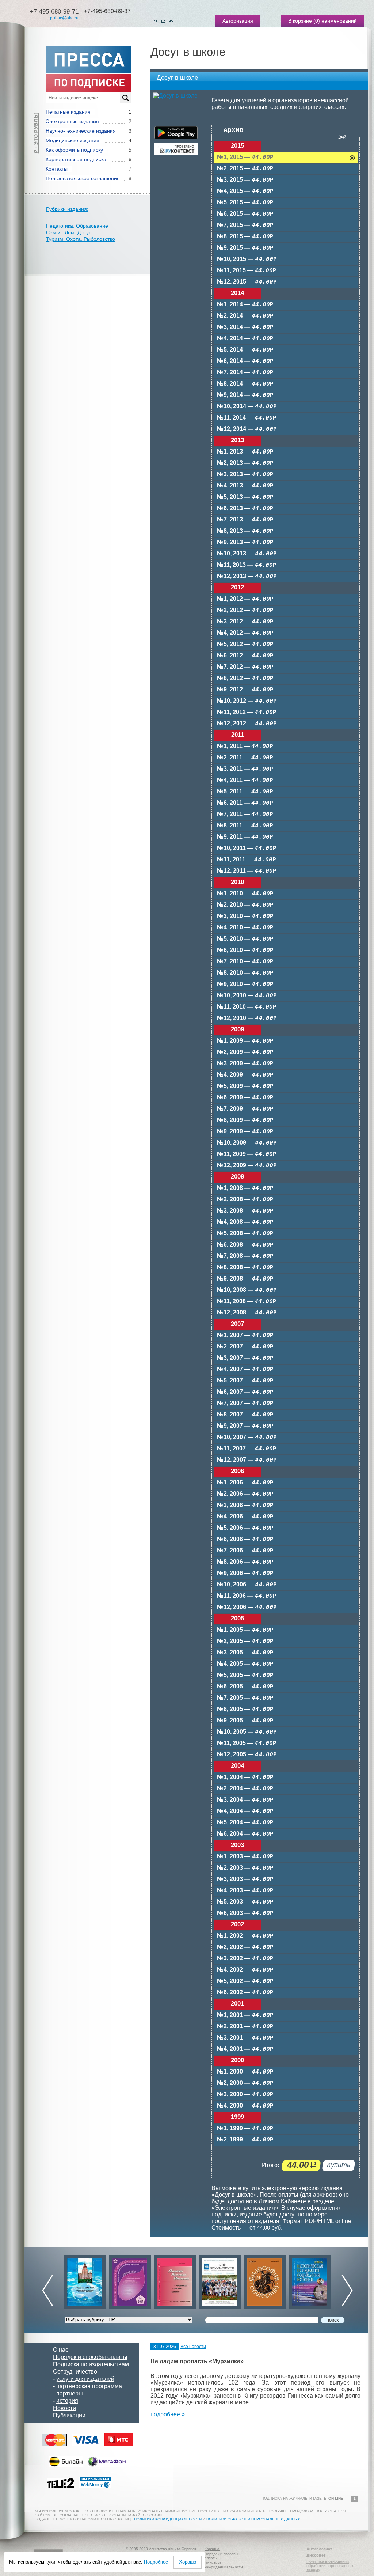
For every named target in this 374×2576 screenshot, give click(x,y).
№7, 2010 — (245, 962)
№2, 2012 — (245, 610)
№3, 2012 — (245, 622)
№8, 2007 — (245, 1415)
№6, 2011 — (245, 803)
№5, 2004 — (245, 1823)
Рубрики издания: (67, 209)
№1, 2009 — (245, 1041)
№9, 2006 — (245, 1573)
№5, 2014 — (245, 350)
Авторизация (238, 21)
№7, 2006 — (245, 1551)
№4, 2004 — (245, 1811)
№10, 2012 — (247, 701)
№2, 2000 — (245, 2083)
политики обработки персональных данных (253, 2519)
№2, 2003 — (245, 1868)
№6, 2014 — (245, 361)
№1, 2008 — (245, 1188)
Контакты (57, 169)
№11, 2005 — (247, 1743)
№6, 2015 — (245, 214)
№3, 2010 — (245, 916)
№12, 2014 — (247, 429)
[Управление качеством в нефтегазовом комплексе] (85, 2280)
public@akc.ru (64, 18)
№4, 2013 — (245, 486)
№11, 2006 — (247, 1596)
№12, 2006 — (247, 1607)
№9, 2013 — (245, 542)
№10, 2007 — (247, 1437)
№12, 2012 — (247, 724)
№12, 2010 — (247, 1018)
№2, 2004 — (245, 1789)
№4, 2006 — (245, 1517)
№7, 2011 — (245, 814)
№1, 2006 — (245, 1483)
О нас (61, 2350)
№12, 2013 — (247, 576)
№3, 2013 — (245, 475)
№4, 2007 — (245, 1369)
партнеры (70, 2393)
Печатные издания (68, 112)
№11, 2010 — (247, 1007)
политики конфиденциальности (168, 2519)
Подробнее (156, 2562)
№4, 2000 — (245, 2106)
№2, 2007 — (245, 1347)
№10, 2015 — (247, 259)
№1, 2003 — (245, 1857)
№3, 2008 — (245, 1211)
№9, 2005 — (245, 1721)
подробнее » (168, 2414)
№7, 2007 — (245, 1403)
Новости (64, 2408)
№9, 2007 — (245, 1426)
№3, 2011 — (245, 769)
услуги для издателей (85, 2379)
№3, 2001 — (245, 2038)
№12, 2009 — (247, 1166)
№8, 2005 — (245, 1709)
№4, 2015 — (245, 191)
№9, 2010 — (245, 984)
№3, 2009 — (245, 1064)
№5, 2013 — (245, 497)
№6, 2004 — (245, 1834)
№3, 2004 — (245, 1800)
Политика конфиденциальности (224, 2565)
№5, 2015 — (245, 203)
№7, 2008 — (245, 1256)
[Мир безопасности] (175, 2280)
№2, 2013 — (245, 463)
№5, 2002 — (245, 1981)
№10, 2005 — (247, 1732)
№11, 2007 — (247, 1449)
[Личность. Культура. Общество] (130, 2280)
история (67, 2401)
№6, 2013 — (245, 509)
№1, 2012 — (245, 599)
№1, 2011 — (245, 746)
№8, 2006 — (245, 1562)
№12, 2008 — (247, 1313)
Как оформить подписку (74, 150)
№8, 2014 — (245, 384)
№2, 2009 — (245, 1052)
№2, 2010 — (245, 905)
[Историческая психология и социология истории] (265, 2280)
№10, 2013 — (247, 554)
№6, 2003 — (245, 1913)
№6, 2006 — (245, 1539)
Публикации (69, 2415)
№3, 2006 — (245, 1505)
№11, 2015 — (247, 271)
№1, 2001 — (245, 2015)
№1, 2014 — (245, 305)
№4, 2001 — (245, 2049)
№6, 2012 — (245, 656)
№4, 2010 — (245, 928)
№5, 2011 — (245, 792)
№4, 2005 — (245, 1664)
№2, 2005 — (245, 1641)
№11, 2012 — (247, 712)
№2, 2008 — (245, 1200)
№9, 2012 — (245, 690)
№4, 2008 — (245, 1222)
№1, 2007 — (245, 1336)
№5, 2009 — (245, 1086)
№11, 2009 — (247, 1154)
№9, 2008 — (245, 1279)
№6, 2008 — (245, 1245)
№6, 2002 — (245, 1993)
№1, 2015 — (245, 157)
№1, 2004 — (245, 1777)
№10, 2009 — (247, 1143)
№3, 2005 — (245, 1653)
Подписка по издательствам (91, 2364)
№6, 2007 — (245, 1392)
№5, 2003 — (245, 1902)
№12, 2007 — (247, 1460)
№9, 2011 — (245, 837)
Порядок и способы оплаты (90, 2357)
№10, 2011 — (247, 848)
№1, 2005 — (245, 1630)
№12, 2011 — (247, 871)
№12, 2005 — (247, 1755)
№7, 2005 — (245, 1698)
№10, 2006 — (247, 1585)
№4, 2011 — (245, 780)
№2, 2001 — (245, 2027)
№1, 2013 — (245, 452)
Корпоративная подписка (76, 159)
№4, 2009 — (245, 1075)
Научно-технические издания (81, 131)
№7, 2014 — (245, 373)
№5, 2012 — (245, 644)
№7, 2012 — (245, 667)
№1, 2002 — (245, 1936)
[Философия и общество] (220, 2280)
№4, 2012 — (245, 633)
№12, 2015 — (247, 282)
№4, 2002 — (245, 1970)
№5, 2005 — (245, 1675)
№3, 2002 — (245, 1959)
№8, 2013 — (245, 531)
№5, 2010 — (245, 939)
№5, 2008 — (245, 1234)
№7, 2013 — (245, 520)
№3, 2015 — (245, 180)
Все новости (193, 2347)
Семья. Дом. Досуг (68, 232)
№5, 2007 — (245, 1381)
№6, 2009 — (245, 1098)
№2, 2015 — (245, 169)
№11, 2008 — (247, 1302)
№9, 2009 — (245, 1132)
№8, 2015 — (245, 237)
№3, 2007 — (245, 1358)
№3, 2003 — (245, 1879)
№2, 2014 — (245, 316)
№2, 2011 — (245, 758)
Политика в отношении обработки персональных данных (330, 2566)
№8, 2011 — (245, 826)
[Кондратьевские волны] (310, 2280)
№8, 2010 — (245, 973)
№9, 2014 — (245, 395)
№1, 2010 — (245, 894)
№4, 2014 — (245, 339)
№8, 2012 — (245, 678)
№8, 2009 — (245, 1120)
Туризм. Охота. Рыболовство (81, 239)
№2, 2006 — (245, 1494)
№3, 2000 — (245, 2095)
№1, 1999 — (245, 2129)
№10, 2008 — (247, 1290)
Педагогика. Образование (77, 226)
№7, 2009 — (245, 1109)
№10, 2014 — (247, 407)
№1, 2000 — (245, 2072)
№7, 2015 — (245, 225)
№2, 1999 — (245, 2140)
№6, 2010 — (245, 950)
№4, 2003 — (245, 1891)
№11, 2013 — (247, 565)
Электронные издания (72, 121)
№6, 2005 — (245, 1687)
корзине (302, 21)
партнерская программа (89, 2386)
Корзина (212, 2549)
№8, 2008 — (245, 1268)
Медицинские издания (72, 140)
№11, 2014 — (247, 418)
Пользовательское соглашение (83, 178)
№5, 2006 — (245, 1528)
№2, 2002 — (245, 1947)
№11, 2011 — (247, 860)
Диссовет (316, 2555)
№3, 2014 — (245, 327)
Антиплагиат (319, 2549)
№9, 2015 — (245, 248)
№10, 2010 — (247, 996)
